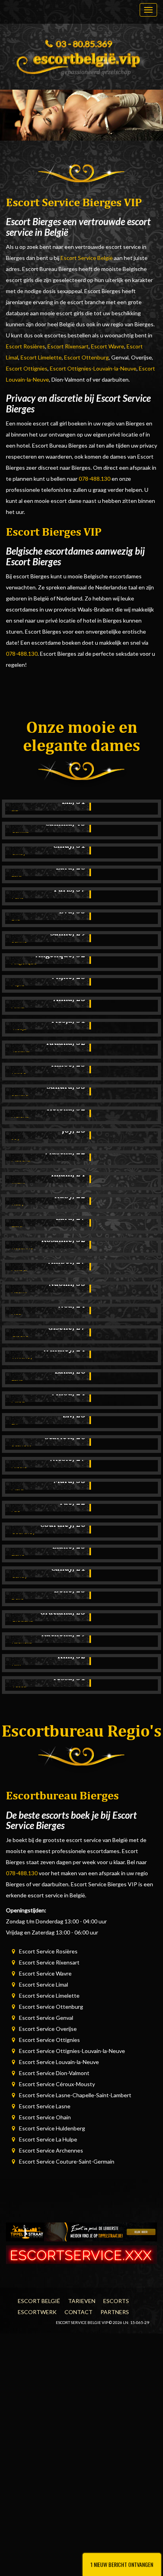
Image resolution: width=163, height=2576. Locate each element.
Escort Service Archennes (51, 2150)
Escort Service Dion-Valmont (54, 2073)
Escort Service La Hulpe (48, 2139)
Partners (115, 2312)
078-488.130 (95, 479)
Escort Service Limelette (49, 1996)
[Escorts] (81, 2231)
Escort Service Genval (46, 2018)
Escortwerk (37, 2312)
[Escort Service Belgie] (81, 62)
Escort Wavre (108, 346)
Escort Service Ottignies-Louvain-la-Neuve (72, 2051)
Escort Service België (87, 258)
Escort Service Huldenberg (52, 2128)
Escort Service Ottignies (49, 2040)
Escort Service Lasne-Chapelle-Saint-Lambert (75, 2095)
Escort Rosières (26, 346)
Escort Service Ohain (45, 2117)
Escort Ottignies (27, 368)
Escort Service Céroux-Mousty (57, 2084)
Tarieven (82, 2301)
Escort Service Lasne (45, 2106)
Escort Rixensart (68, 346)
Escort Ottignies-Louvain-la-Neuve (93, 368)
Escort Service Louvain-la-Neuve (59, 2062)
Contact (79, 2312)
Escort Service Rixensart (49, 1962)
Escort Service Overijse (48, 2029)
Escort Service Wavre (45, 1973)
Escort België (39, 2301)
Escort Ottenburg (86, 357)
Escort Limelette (41, 357)
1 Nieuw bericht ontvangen (122, 2564)
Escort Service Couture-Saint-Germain (67, 2161)
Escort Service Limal (44, 1984)
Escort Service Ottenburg (51, 2007)
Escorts (116, 2301)
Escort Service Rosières (48, 1951)
